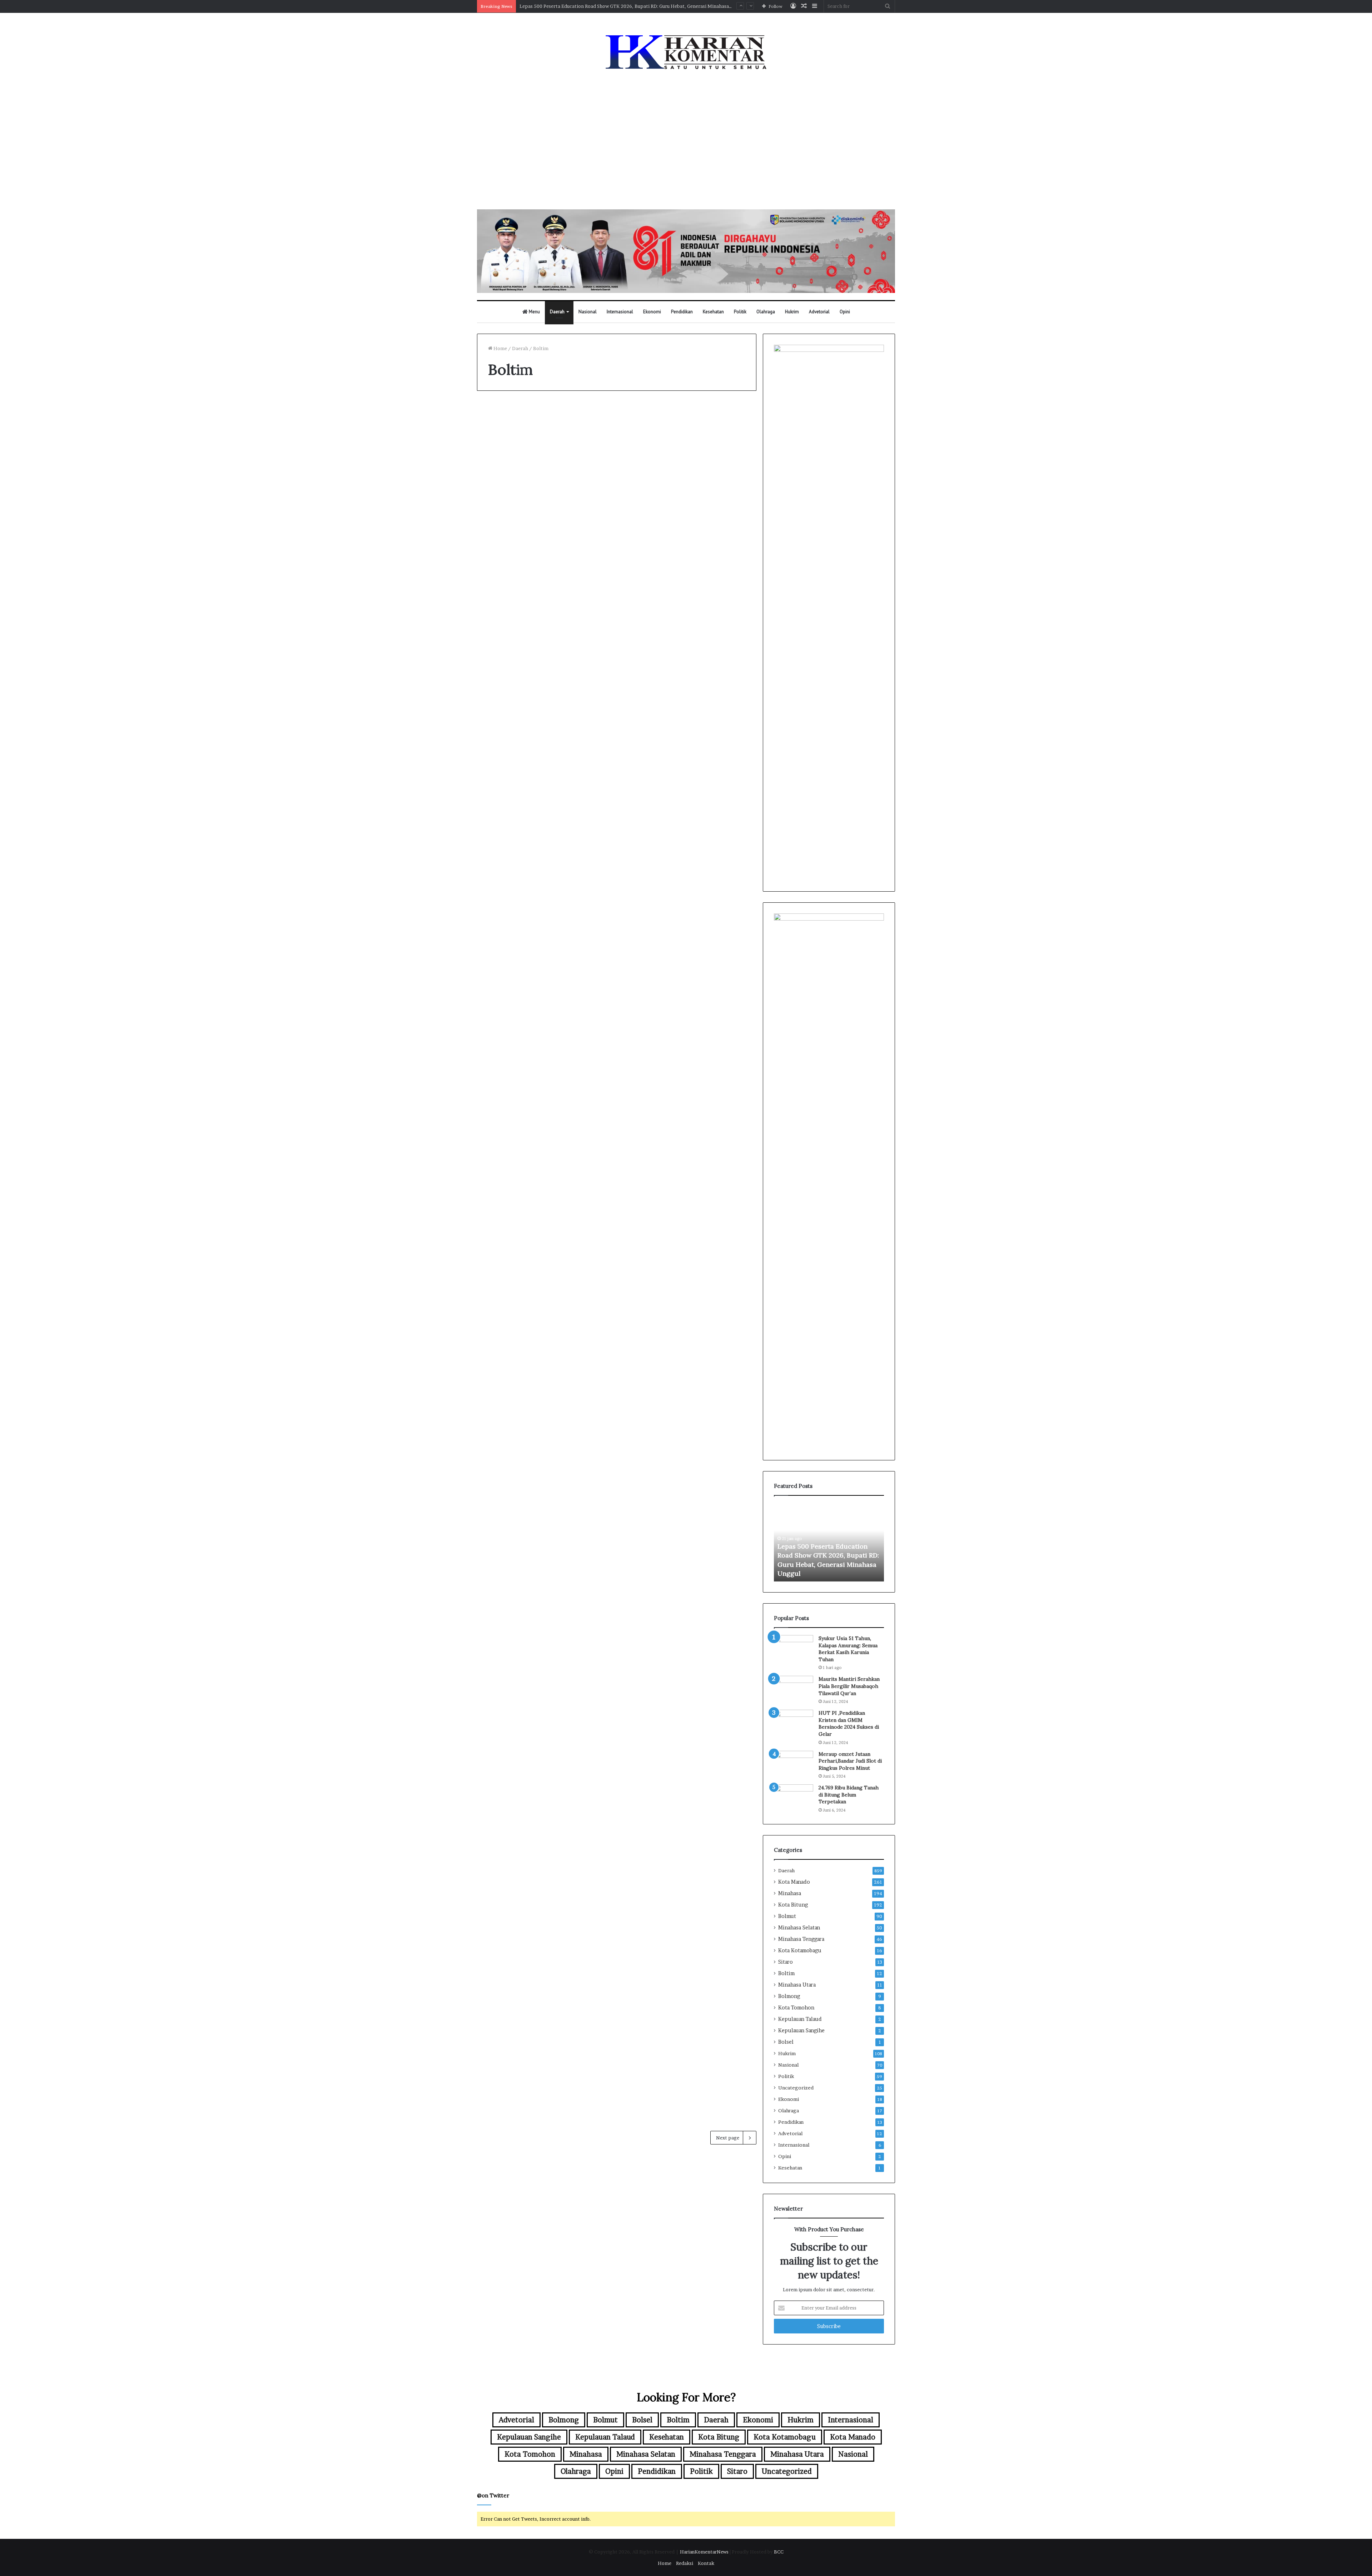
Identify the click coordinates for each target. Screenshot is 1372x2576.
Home (500, 348)
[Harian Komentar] (686, 52)
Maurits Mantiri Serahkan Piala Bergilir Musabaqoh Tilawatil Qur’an (849, 1686)
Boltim (786, 1973)
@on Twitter (493, 2495)
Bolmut (787, 1916)
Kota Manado (794, 1882)
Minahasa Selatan (799, 1928)
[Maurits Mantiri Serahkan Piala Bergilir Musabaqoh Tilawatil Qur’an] (794, 1689)
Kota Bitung (793, 1905)
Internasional (620, 312)
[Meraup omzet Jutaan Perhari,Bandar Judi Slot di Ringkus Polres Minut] (794, 1764)
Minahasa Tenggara (801, 1939)
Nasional (588, 312)
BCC (779, 2552)
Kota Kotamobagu (800, 1950)
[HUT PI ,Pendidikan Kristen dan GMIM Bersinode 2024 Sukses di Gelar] (794, 1723)
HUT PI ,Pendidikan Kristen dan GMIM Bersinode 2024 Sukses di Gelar (849, 1723)
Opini (845, 312)
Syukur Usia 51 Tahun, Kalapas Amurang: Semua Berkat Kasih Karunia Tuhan (848, 1649)
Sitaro (786, 1962)
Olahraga (766, 312)
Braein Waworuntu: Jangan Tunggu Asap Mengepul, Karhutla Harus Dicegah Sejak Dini (614, 6)
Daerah (557, 312)
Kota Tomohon (796, 2008)
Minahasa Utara (797, 1985)
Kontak (706, 2563)
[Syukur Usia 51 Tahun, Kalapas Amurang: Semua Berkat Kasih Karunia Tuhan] (794, 1648)
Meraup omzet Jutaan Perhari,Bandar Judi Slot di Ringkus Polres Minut (850, 1761)
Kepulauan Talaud (800, 2019)
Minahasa (790, 1893)
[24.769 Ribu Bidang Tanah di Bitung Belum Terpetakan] (794, 1798)
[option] (829, 1542)
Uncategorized (796, 2088)
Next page (728, 2138)
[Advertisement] (686, 141)
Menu (534, 312)
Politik (740, 312)
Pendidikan (682, 312)
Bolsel (786, 2042)
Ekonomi (652, 312)
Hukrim (792, 312)
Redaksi (685, 2563)
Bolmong (789, 1996)
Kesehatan (713, 312)
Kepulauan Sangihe (801, 2031)
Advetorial (819, 312)
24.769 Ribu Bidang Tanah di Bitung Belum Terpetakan (849, 1795)
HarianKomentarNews (704, 2552)
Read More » (507, 643)
